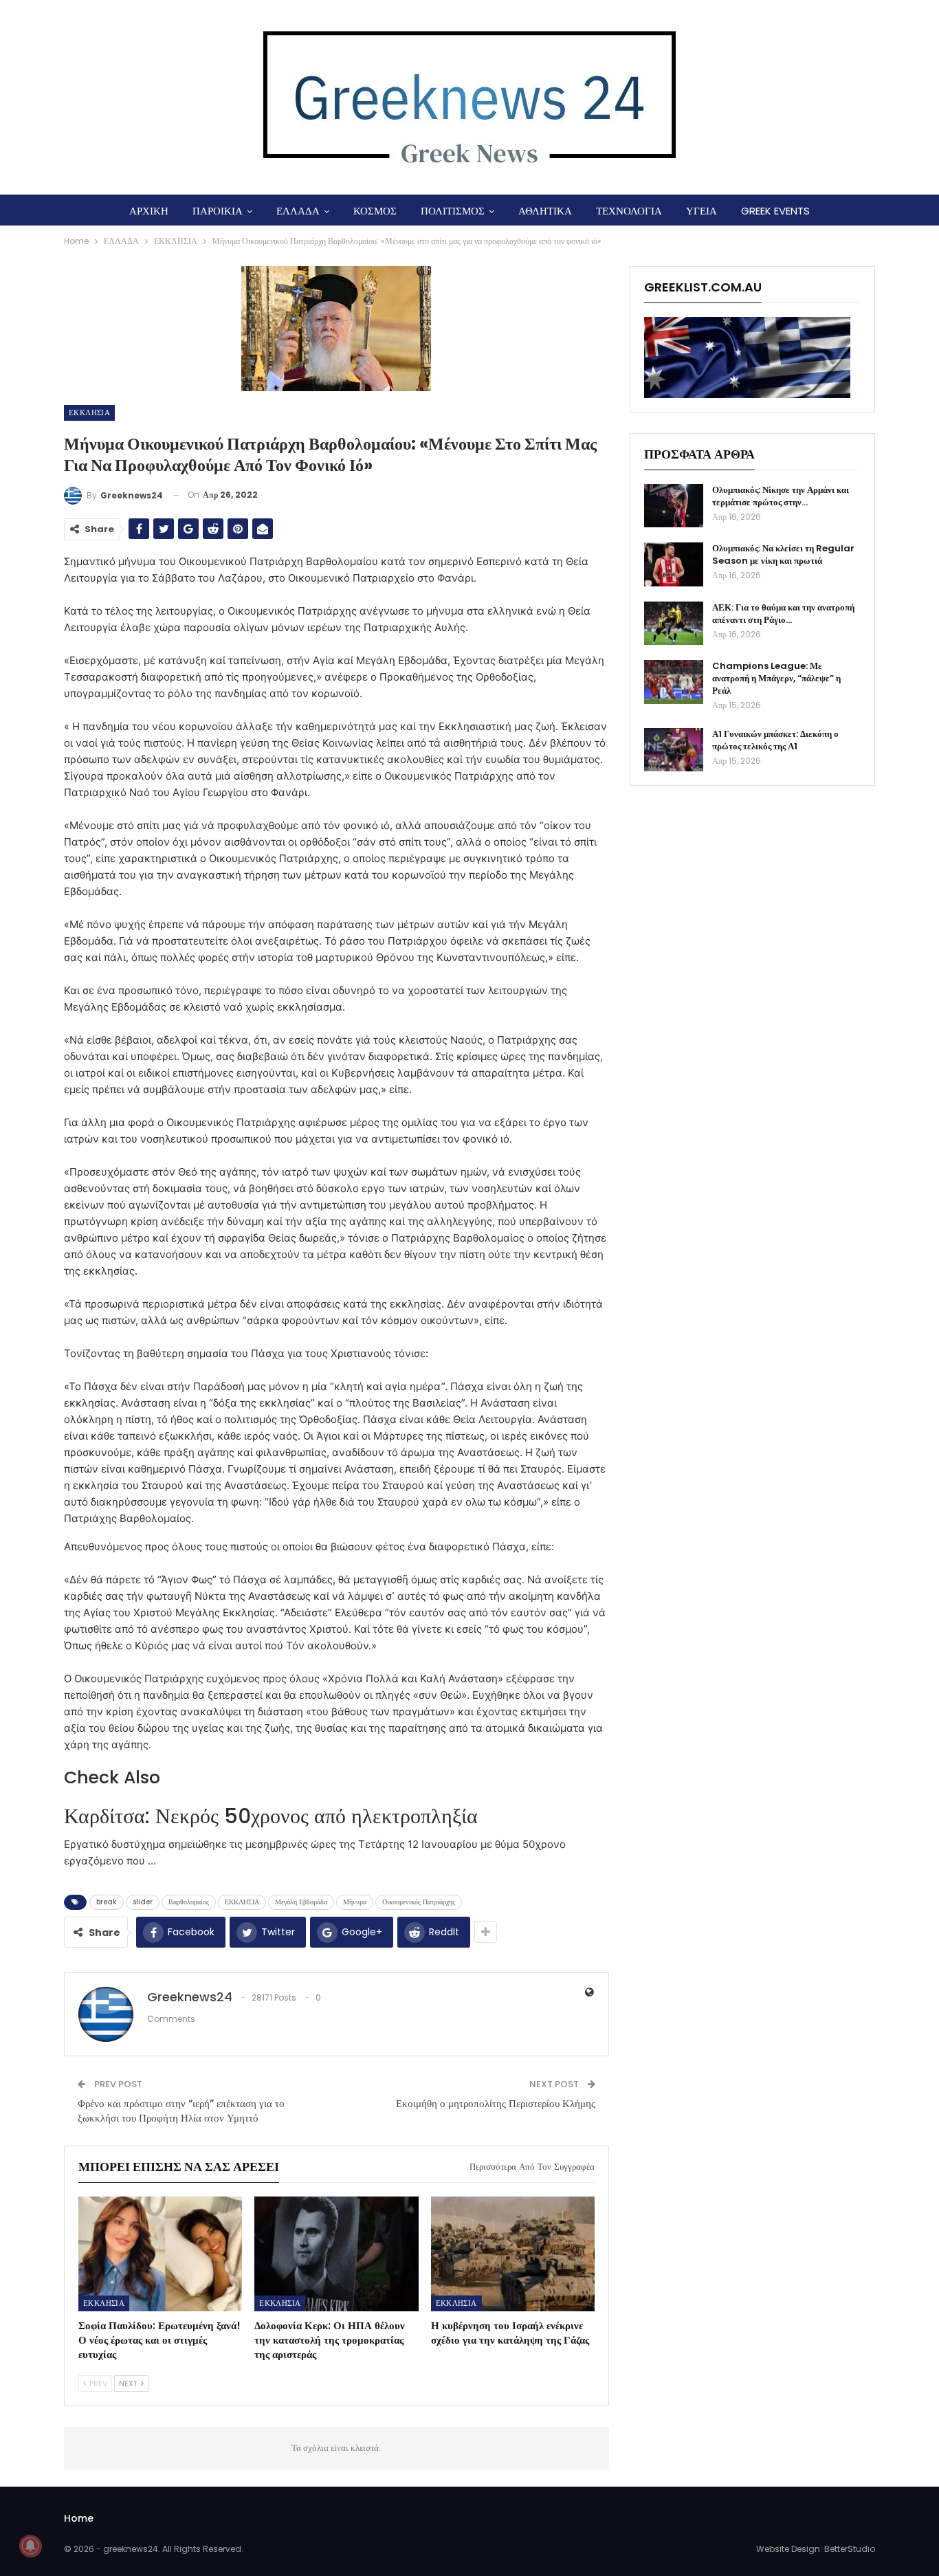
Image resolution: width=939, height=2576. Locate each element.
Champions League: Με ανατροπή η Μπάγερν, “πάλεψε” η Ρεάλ (776, 678)
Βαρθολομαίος (189, 1902)
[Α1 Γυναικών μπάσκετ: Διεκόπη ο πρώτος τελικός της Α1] (674, 750)
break (107, 1902)
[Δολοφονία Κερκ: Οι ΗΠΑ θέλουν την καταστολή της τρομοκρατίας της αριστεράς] (336, 2254)
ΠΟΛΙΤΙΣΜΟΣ (453, 211)
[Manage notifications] (30, 2546)
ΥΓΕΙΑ (702, 211)
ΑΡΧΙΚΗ (149, 211)
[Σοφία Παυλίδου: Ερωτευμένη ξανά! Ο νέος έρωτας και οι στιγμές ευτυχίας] (160, 2254)
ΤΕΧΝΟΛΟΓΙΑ (629, 211)
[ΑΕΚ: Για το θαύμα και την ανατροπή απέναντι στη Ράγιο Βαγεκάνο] (674, 624)
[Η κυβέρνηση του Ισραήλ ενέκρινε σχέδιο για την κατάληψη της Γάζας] (513, 2254)
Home (79, 2518)
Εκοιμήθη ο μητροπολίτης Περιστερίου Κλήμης (496, 2103)
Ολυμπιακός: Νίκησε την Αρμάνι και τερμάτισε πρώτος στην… (781, 496)
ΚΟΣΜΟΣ (375, 211)
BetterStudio (850, 2549)
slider (143, 1902)
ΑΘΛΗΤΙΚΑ (545, 211)
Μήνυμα (355, 1902)
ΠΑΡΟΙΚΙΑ (218, 211)
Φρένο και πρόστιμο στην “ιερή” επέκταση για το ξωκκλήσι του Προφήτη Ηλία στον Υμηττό (181, 2111)
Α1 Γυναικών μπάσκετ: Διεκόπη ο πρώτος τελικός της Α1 (775, 740)
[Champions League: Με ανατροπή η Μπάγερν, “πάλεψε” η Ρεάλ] (674, 682)
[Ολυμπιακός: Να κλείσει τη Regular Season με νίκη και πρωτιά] (674, 564)
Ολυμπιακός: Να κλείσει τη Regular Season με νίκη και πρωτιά (783, 554)
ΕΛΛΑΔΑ (298, 211)
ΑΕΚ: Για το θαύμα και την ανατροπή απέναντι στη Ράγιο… (783, 614)
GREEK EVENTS (775, 211)
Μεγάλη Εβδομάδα (301, 1902)
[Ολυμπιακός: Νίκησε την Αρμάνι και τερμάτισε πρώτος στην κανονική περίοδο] (674, 506)
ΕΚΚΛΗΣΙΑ (89, 412)
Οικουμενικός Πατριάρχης (419, 1902)
